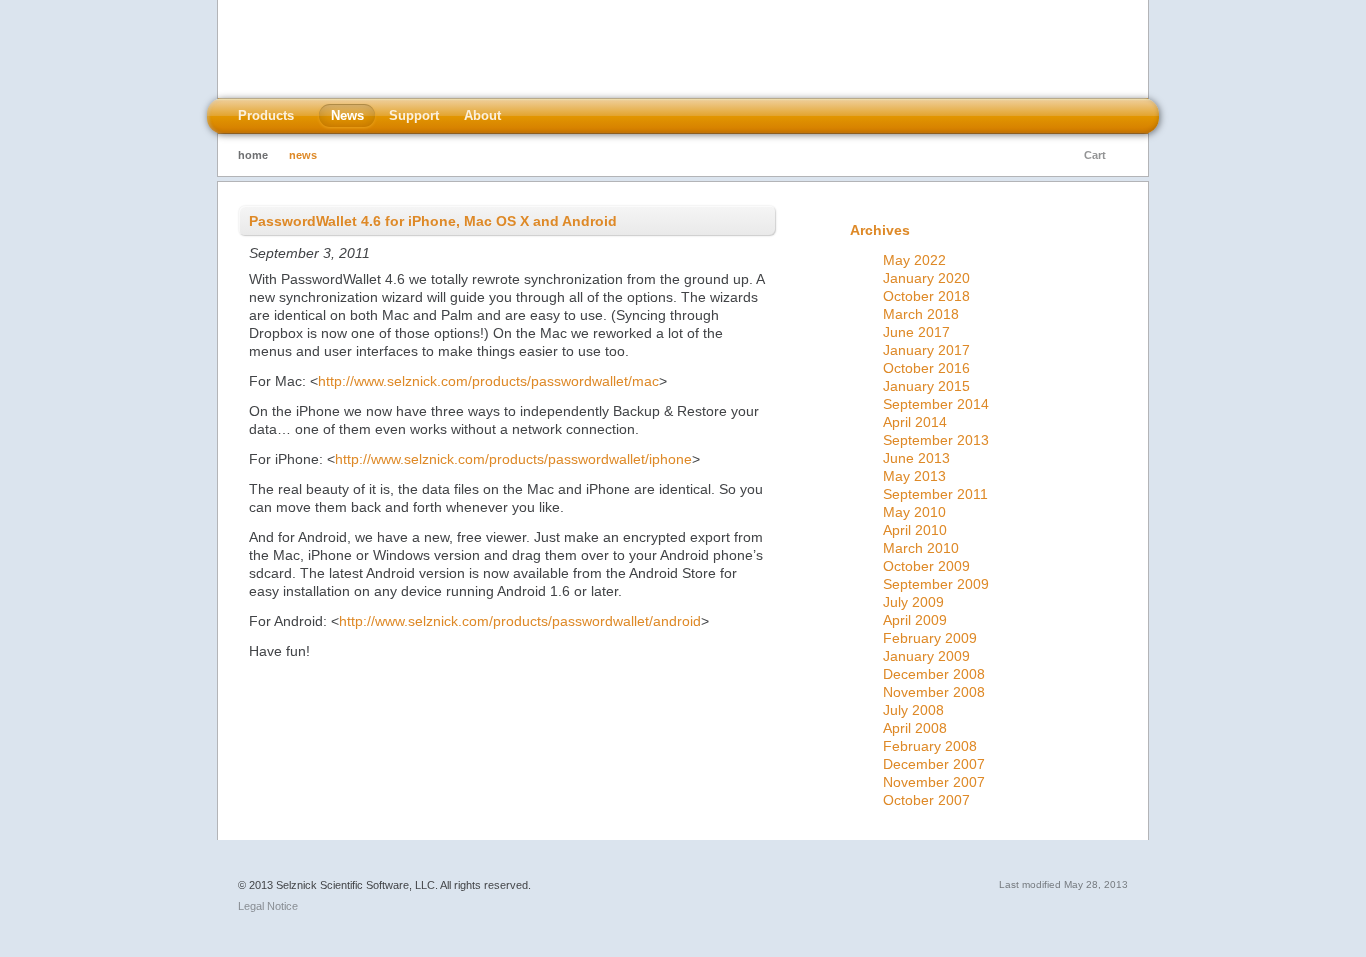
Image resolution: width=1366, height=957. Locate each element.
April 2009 (915, 620)
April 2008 (915, 728)
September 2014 (936, 404)
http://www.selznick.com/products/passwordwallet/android (520, 621)
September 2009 (936, 584)
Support (414, 115)
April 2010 (915, 530)
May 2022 (914, 260)
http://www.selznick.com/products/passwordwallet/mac (488, 381)
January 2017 (926, 350)
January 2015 (926, 386)
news (303, 155)
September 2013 (936, 440)
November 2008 (934, 692)
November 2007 (934, 782)
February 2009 (930, 638)
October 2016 (926, 368)
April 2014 (915, 422)
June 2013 (916, 458)
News (347, 115)
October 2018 (926, 296)
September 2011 (935, 494)
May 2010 (914, 512)
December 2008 (934, 674)
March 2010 (921, 548)
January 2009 (926, 656)
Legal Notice (268, 906)
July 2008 (913, 710)
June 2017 (916, 332)
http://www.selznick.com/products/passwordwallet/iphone (513, 459)
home (253, 155)
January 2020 (926, 278)
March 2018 (921, 314)
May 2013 (914, 476)
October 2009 (926, 566)
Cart (1095, 155)
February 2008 (930, 746)
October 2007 (926, 800)
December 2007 (934, 764)
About (482, 115)
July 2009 (913, 602)
